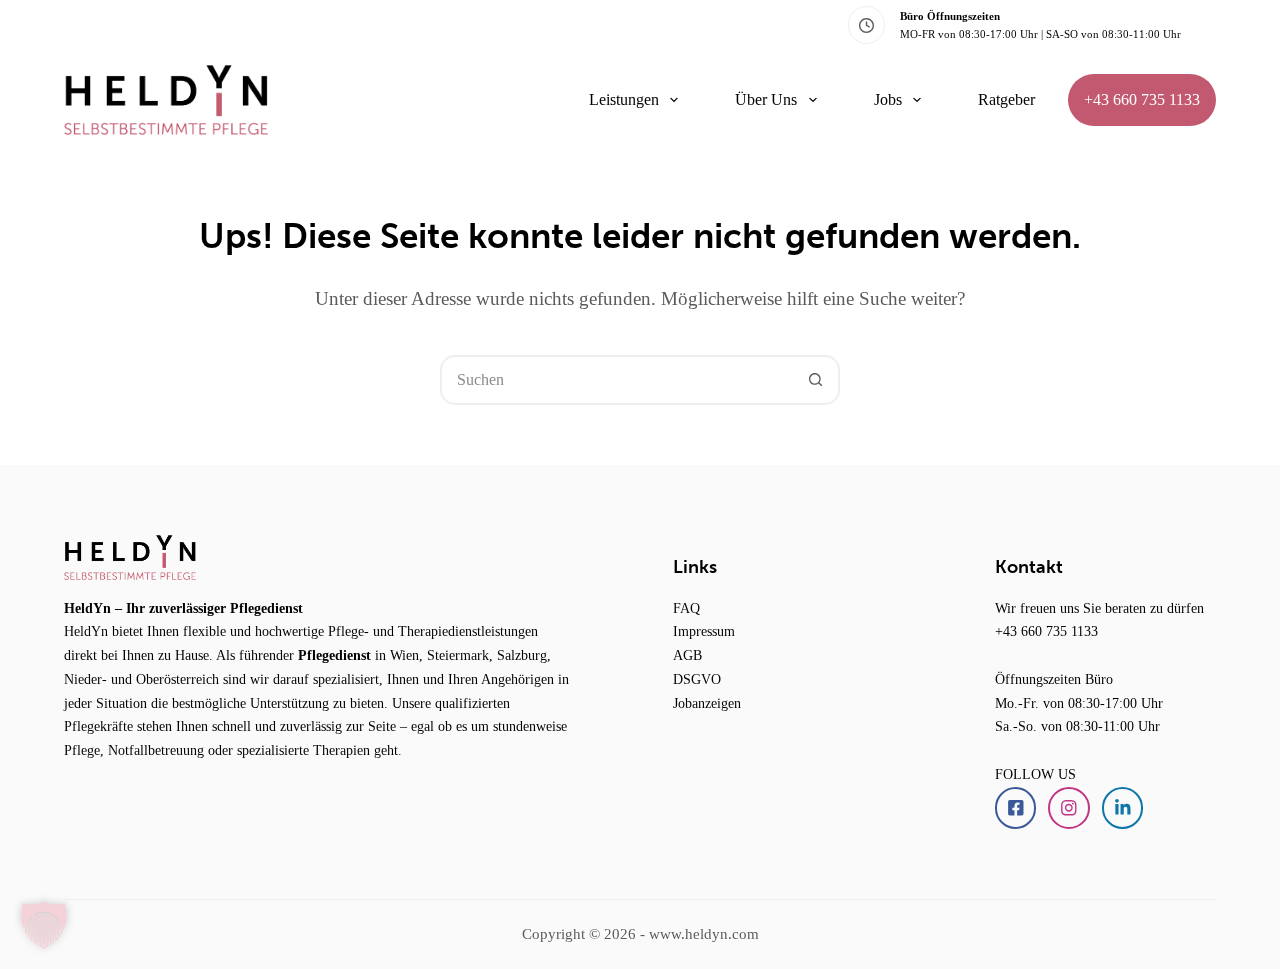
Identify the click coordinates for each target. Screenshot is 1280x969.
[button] (44, 925)
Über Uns (766, 99)
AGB (687, 655)
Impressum (704, 631)
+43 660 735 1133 (1142, 99)
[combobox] (617, 380)
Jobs (888, 99)
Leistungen (624, 99)
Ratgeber (1006, 99)
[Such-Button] (815, 380)
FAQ (686, 608)
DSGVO (697, 679)
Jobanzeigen (707, 703)
